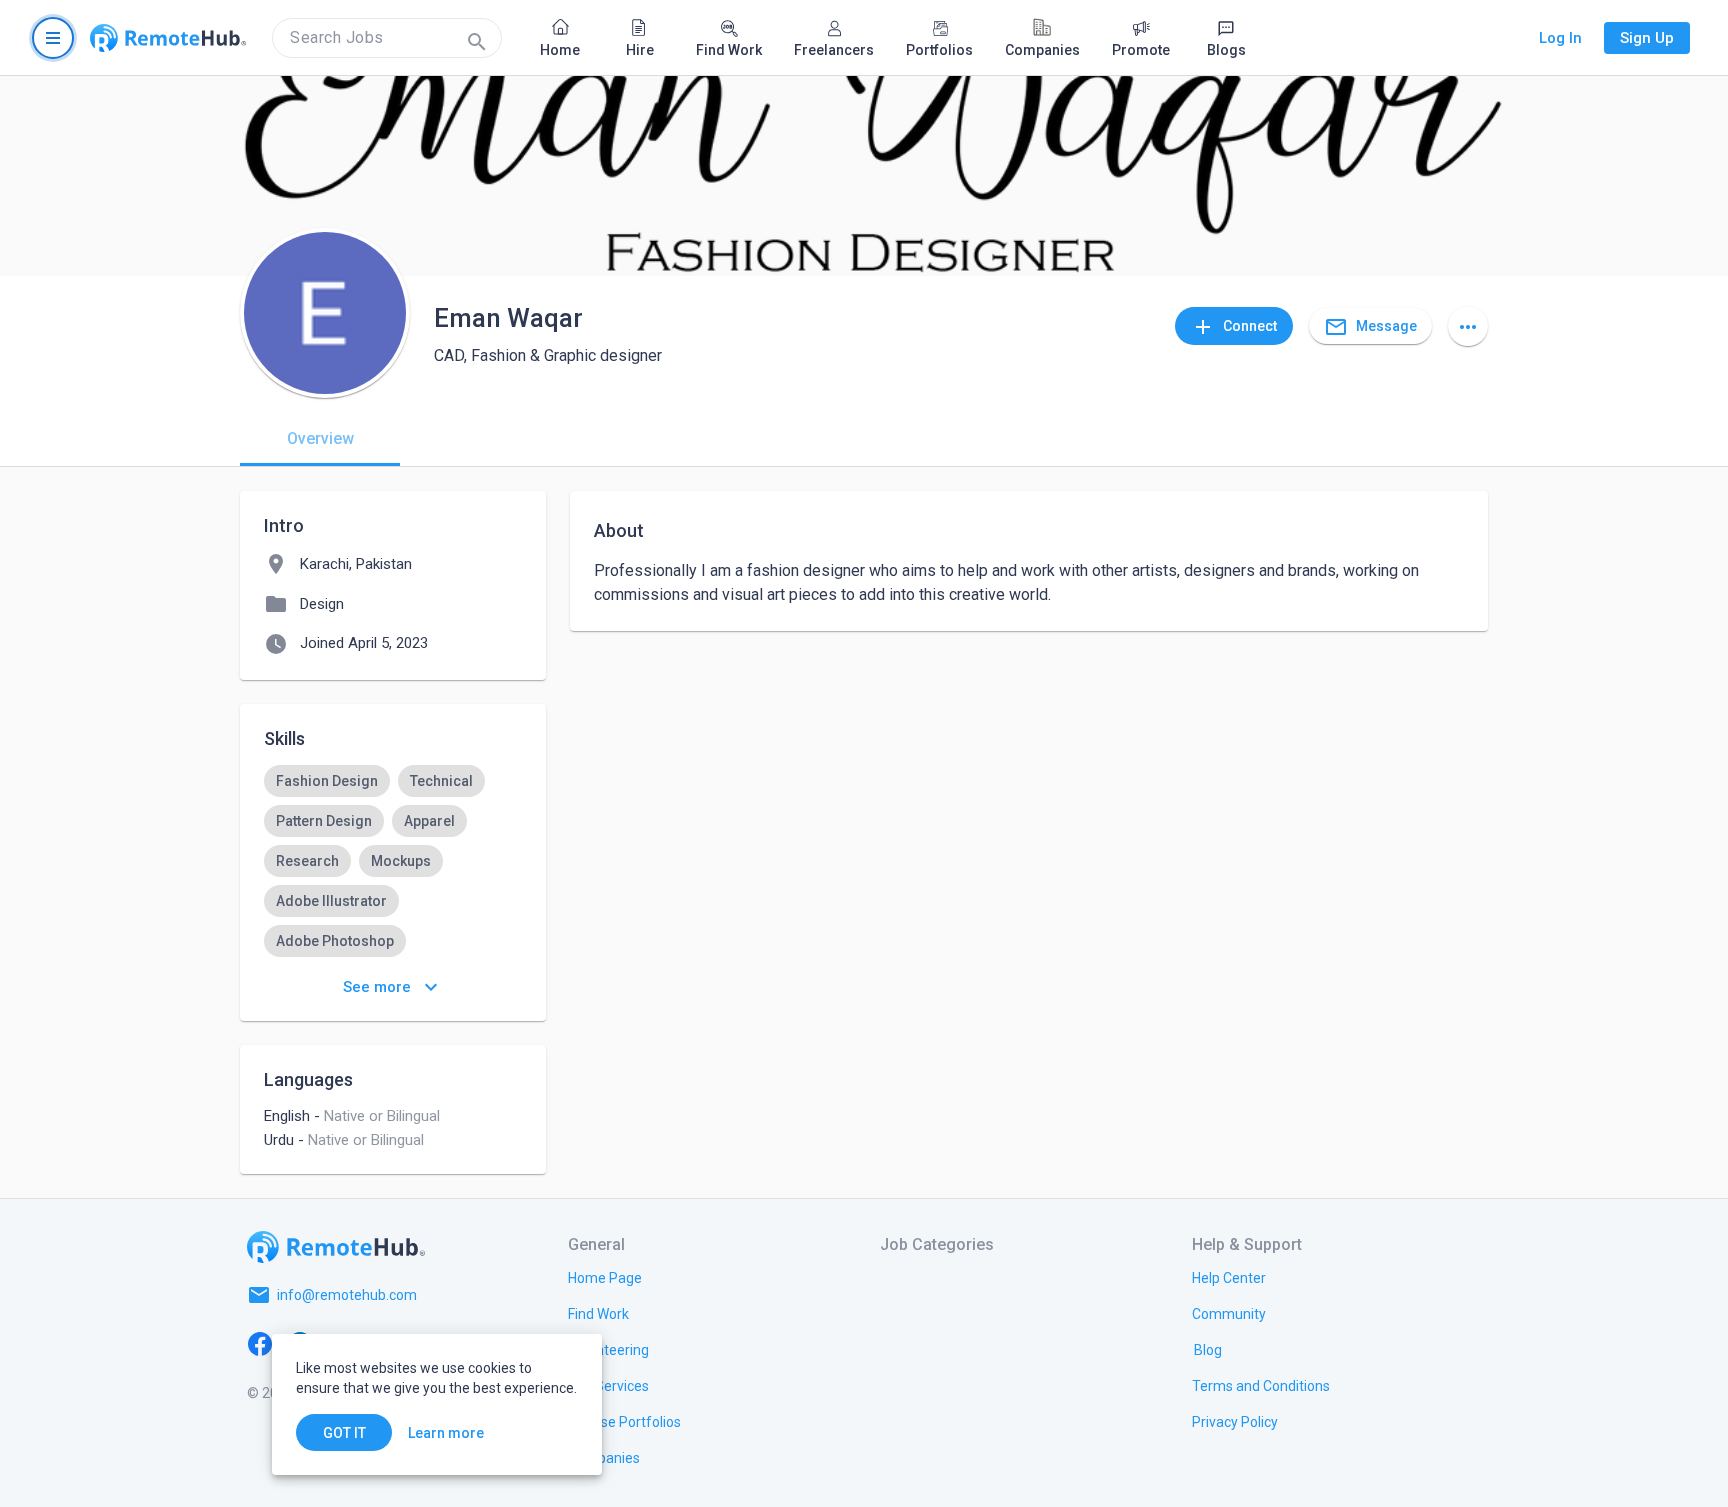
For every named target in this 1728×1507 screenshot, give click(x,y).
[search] (387, 38)
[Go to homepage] (168, 38)
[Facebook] (260, 1343)
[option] (327, 781)
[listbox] (393, 921)
